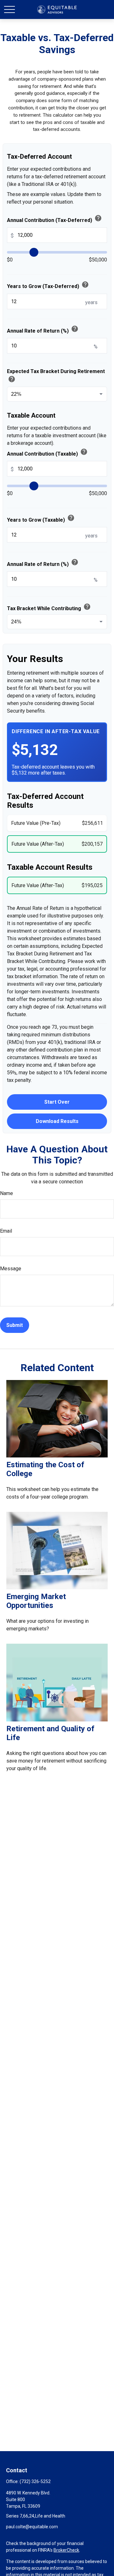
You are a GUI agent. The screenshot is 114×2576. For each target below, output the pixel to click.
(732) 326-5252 (35, 2481)
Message (11, 1269)
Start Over (57, 1102)
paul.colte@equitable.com (32, 2527)
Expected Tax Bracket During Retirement (56, 376)
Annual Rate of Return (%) (43, 329)
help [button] (98, 218)
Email (6, 1231)
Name (6, 1193)
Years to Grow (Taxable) (41, 518)
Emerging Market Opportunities (36, 1601)
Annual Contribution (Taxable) (47, 452)
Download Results (57, 1121)
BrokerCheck (66, 2550)
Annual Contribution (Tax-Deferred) (54, 219)
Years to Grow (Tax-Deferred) (48, 285)
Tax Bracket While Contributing (49, 607)
